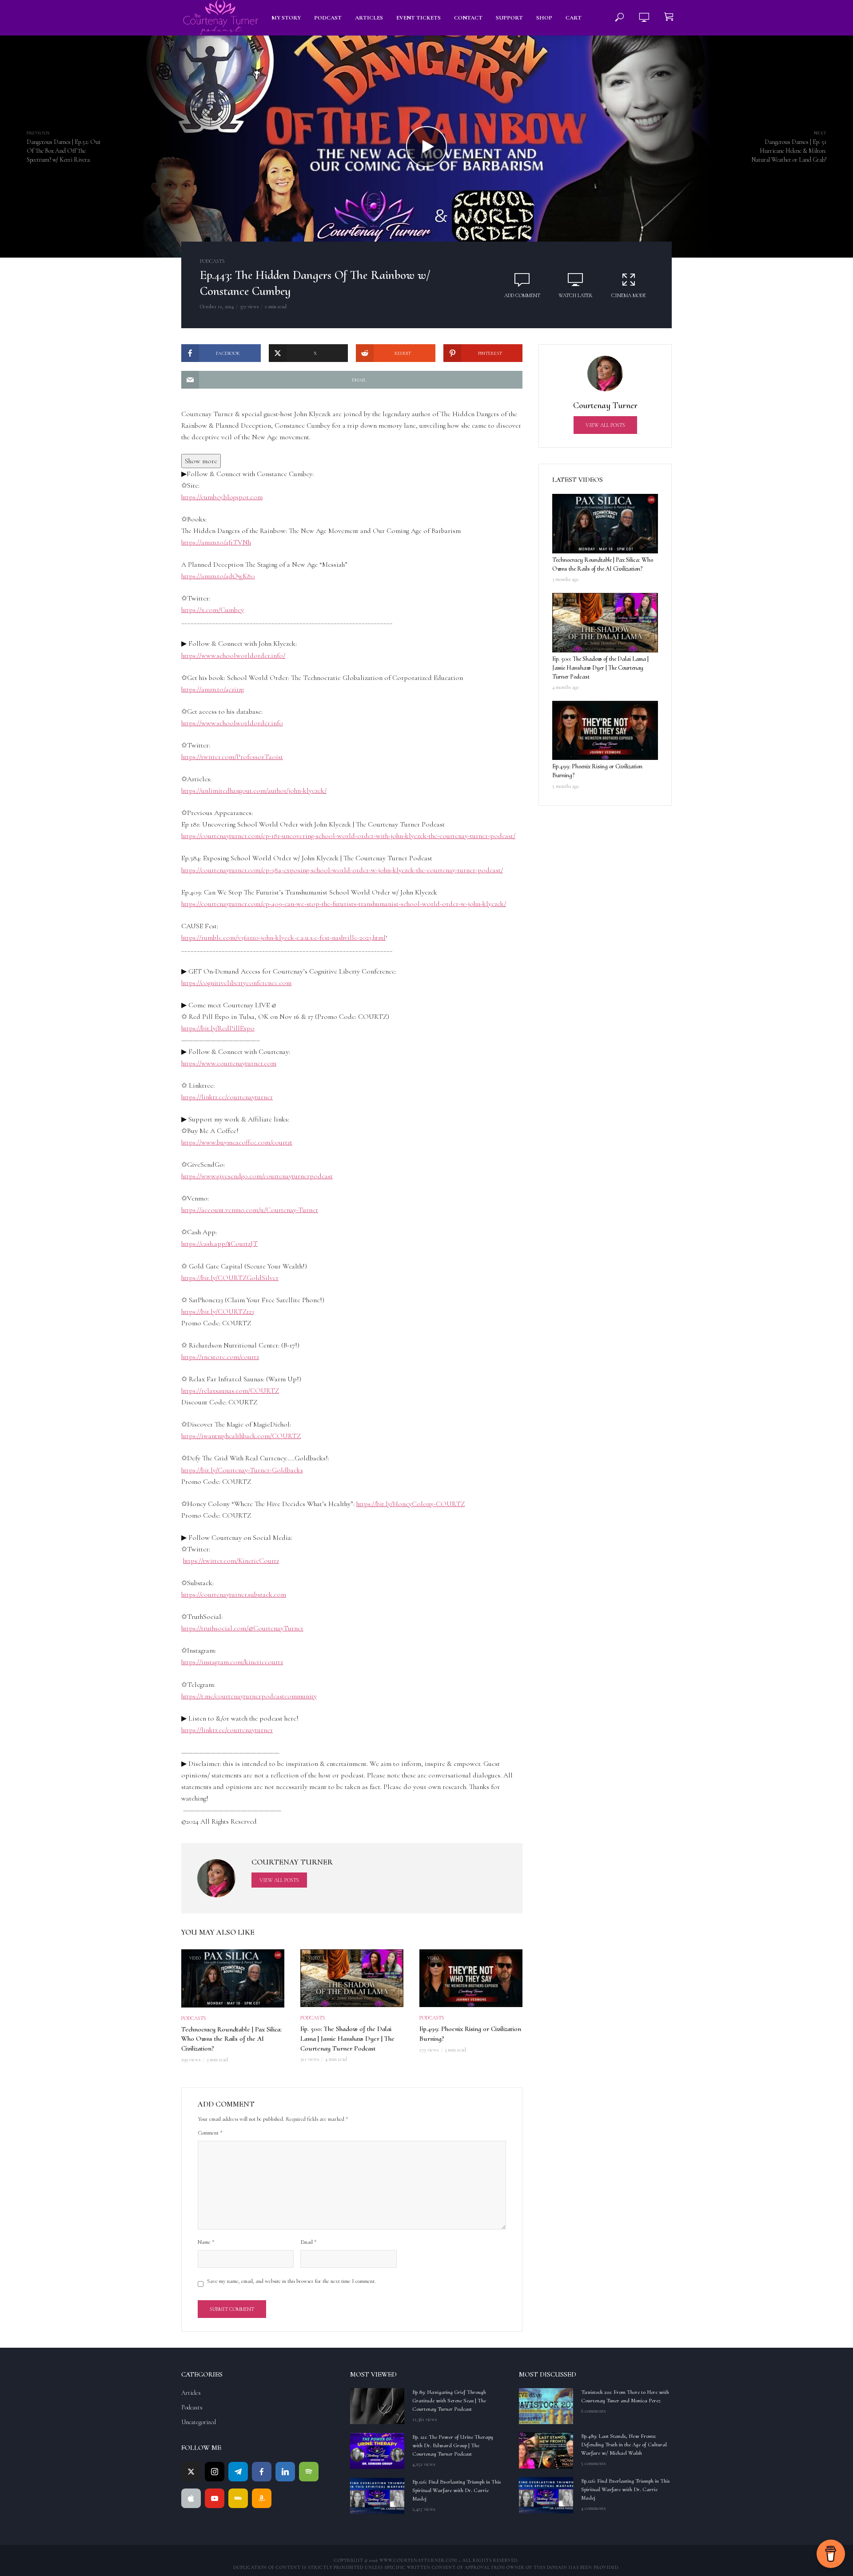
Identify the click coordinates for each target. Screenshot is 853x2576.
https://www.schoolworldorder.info (232, 723)
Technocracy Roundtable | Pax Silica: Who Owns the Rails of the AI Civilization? (231, 2039)
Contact (468, 18)
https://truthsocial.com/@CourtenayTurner (242, 1628)
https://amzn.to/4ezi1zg (213, 689)
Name (206, 2242)
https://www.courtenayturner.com (229, 1063)
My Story (286, 18)
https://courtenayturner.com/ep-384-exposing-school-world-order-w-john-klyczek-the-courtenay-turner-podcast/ (342, 870)
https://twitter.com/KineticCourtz (231, 1561)
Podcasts (212, 261)
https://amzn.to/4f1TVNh (216, 542)
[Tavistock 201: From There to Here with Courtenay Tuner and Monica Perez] (546, 2406)
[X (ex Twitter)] (191, 2472)
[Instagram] (215, 2472)
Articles (369, 18)
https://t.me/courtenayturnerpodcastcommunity (249, 1696)
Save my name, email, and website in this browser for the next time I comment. (291, 2281)
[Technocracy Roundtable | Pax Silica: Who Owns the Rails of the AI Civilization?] (605, 524)
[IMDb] (238, 2498)
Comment (210, 2133)
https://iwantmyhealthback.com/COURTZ (241, 1436)
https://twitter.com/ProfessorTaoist (232, 757)
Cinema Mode (629, 295)
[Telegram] (238, 2472)
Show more (201, 461)
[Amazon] (262, 2498)
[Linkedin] (285, 2472)
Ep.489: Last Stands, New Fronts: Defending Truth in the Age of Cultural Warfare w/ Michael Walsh (624, 2445)
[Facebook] (262, 2472)
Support (509, 18)
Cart (574, 18)
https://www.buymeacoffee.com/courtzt (237, 1142)
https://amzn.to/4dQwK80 (218, 576)
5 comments (593, 2463)
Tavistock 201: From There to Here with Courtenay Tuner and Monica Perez (625, 2396)
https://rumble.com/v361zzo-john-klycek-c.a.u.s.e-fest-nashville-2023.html (283, 938)
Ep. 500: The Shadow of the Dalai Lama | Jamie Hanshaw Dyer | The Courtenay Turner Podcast (347, 2038)
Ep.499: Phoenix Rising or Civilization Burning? (470, 2034)
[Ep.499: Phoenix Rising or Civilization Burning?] (605, 731)
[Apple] (191, 2498)
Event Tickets (419, 18)
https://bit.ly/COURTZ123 (218, 1312)
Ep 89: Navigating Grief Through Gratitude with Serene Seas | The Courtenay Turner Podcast (449, 2401)
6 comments (593, 2411)
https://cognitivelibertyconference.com (236, 983)
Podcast (328, 18)
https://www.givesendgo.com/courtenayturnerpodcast (257, 1176)
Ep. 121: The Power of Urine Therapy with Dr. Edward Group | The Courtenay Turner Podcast (453, 2445)
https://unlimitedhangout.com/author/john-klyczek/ (254, 791)
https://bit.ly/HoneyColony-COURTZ (411, 1504)
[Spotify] (309, 2472)
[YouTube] (215, 2498)
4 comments (593, 2508)
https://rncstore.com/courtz (220, 1357)
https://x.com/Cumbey (213, 610)
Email (309, 2242)
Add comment (522, 295)
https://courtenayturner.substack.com (234, 1594)
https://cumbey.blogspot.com (222, 497)
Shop (544, 18)
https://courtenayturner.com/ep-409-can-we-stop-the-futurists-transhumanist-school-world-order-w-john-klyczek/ (344, 904)
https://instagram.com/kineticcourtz (232, 1662)
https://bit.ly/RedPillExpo (218, 1028)
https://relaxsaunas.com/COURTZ (230, 1391)
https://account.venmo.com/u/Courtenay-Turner (250, 1210)
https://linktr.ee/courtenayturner (227, 1097)
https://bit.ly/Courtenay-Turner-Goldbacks (242, 1470)
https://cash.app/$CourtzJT (219, 1244)
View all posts (279, 1880)
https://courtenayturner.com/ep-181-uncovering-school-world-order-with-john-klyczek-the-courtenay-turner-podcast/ (348, 836)
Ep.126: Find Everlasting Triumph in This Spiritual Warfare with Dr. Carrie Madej (456, 2490)
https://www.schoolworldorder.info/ (233, 656)
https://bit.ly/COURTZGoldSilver (230, 1278)
